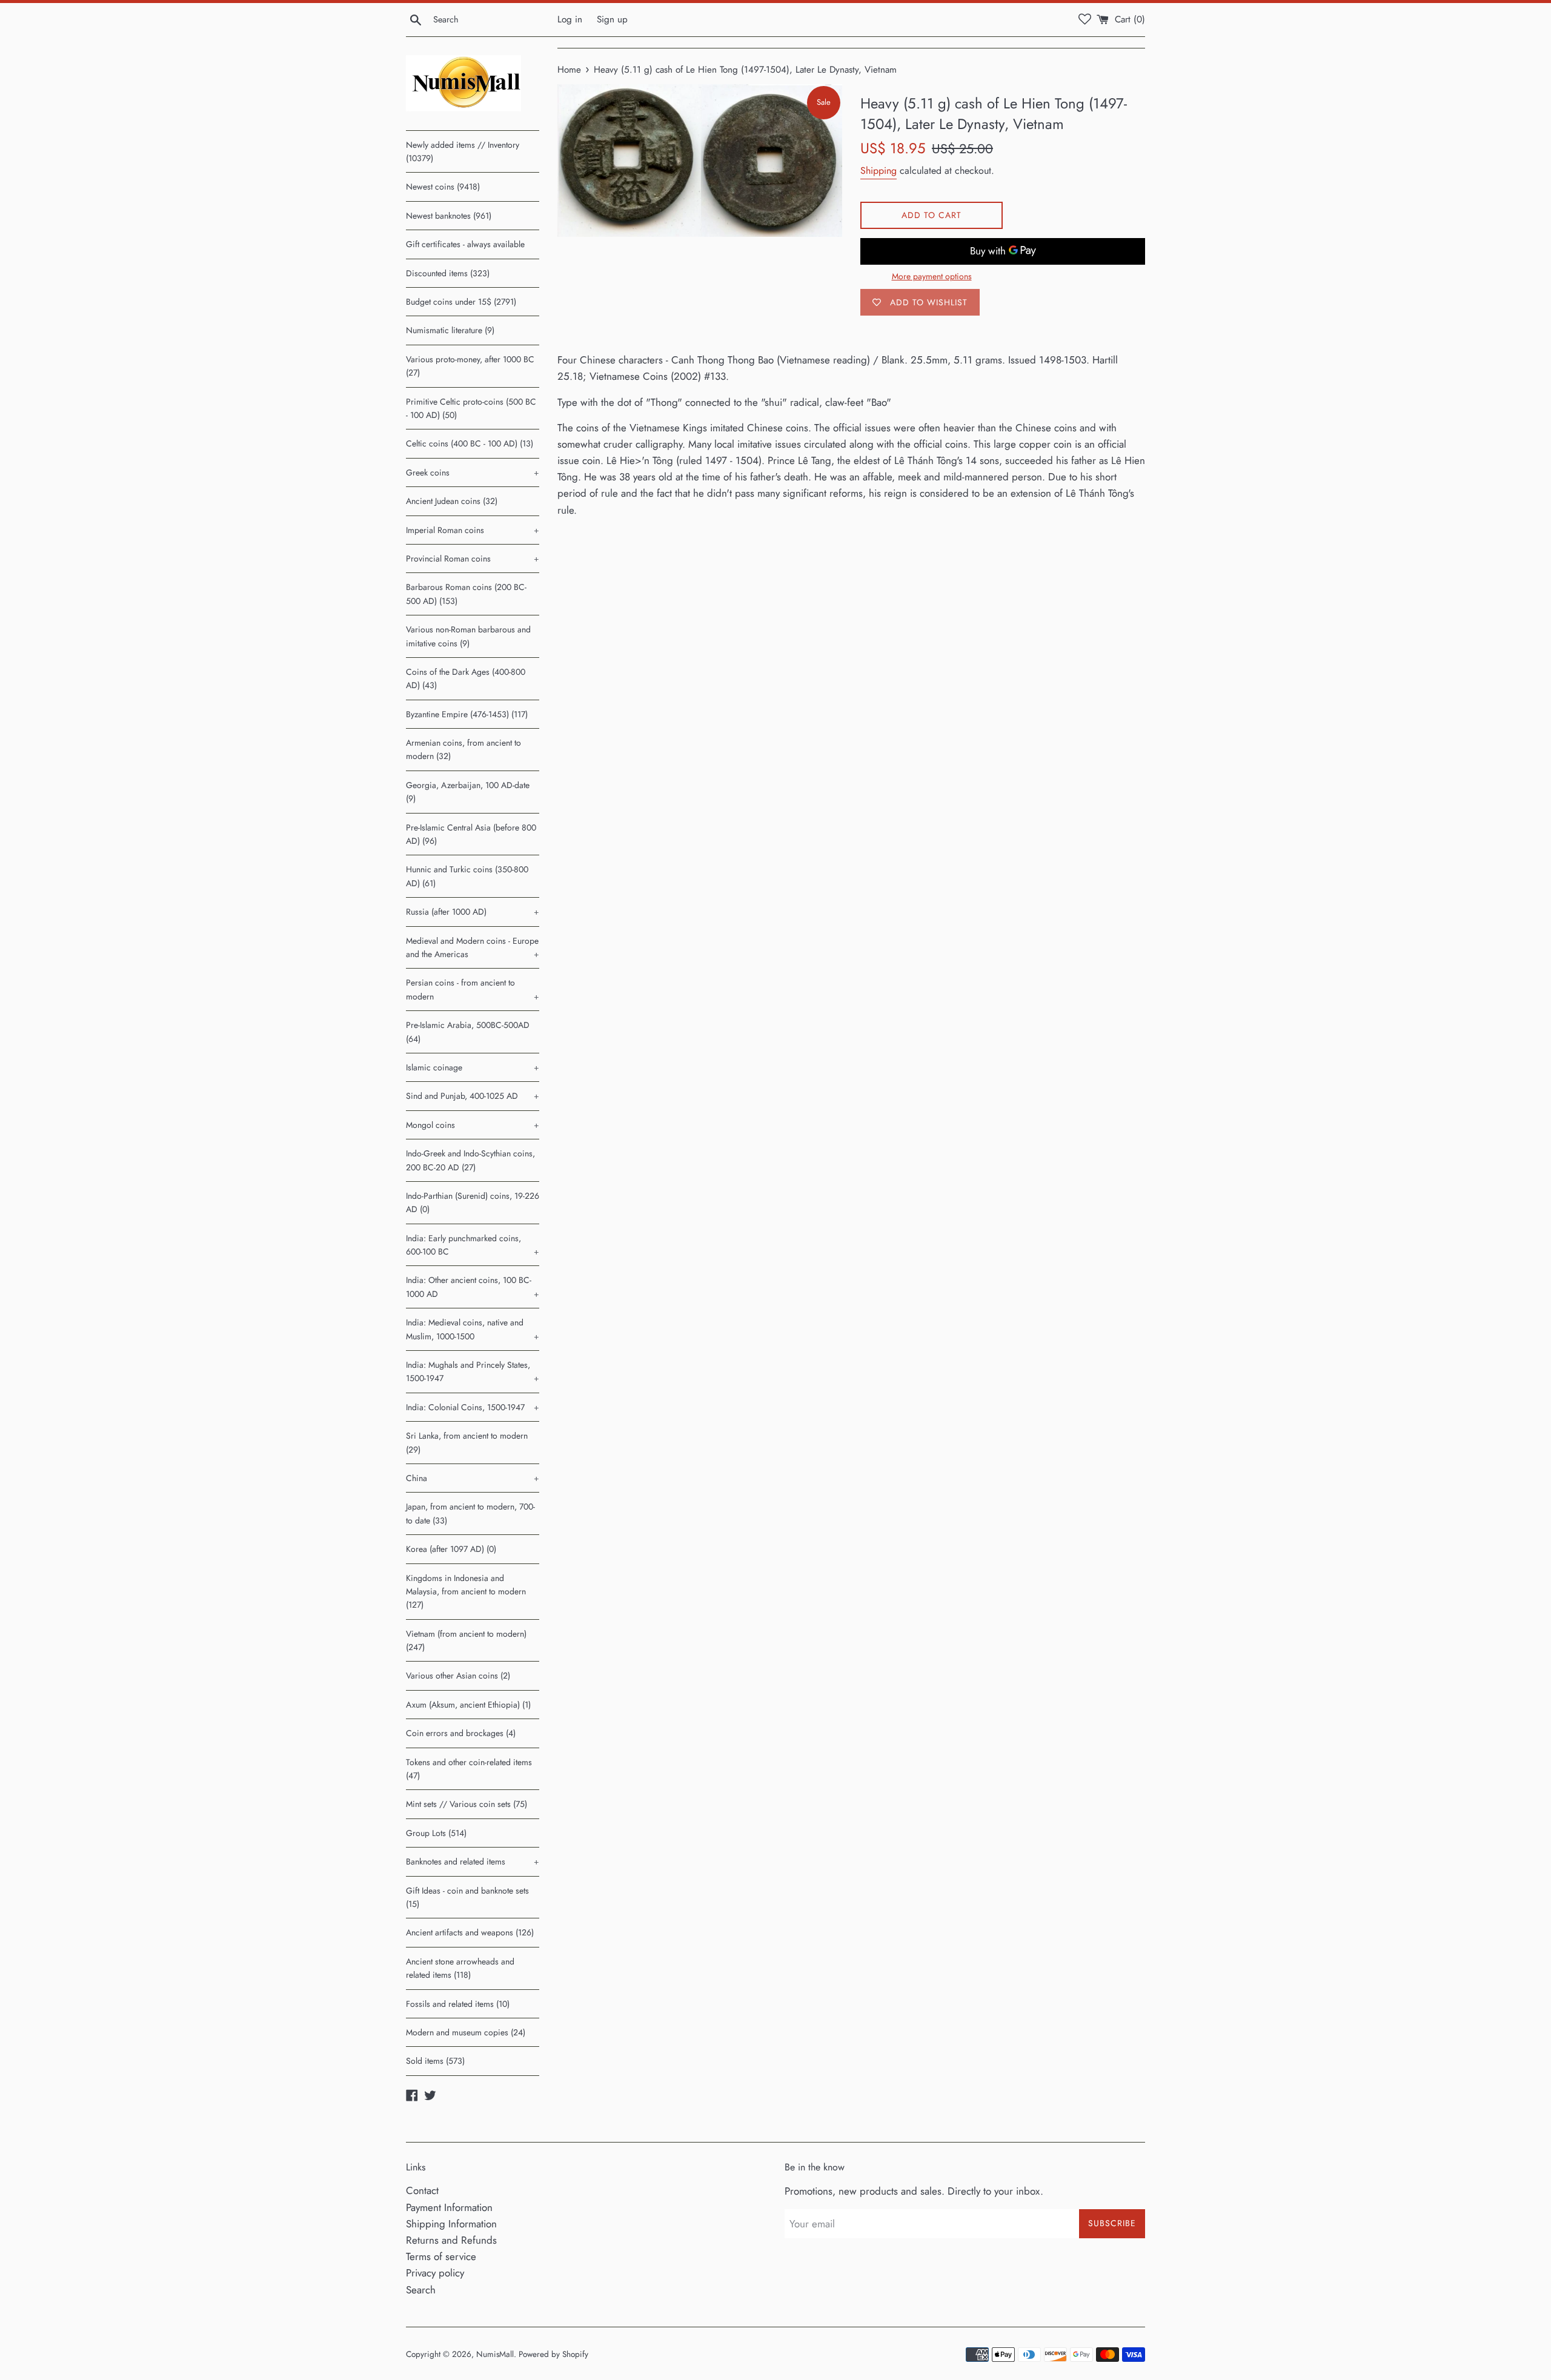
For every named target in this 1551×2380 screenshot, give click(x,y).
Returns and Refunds (451, 2240)
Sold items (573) (435, 2061)
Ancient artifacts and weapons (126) (470, 1932)
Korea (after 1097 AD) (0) (451, 1549)
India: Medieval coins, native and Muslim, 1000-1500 (473, 1329)
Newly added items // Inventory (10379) (463, 151)
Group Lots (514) (436, 1833)
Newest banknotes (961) (449, 216)
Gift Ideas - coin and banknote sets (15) (467, 1897)
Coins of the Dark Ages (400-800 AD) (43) (466, 678)
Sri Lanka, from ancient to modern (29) (467, 1442)
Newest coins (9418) (443, 187)
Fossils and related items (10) (458, 2004)
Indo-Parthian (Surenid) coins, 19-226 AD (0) (473, 1202)
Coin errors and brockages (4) (461, 1733)
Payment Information (449, 2207)
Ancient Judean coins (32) (452, 501)
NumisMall (495, 2354)
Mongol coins (473, 1125)
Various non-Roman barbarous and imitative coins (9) (468, 636)
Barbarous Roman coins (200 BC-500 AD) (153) (466, 594)
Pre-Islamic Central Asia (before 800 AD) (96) (471, 834)
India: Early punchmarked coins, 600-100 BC (473, 1245)
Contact (422, 2190)
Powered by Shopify (553, 2354)
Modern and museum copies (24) (466, 2032)
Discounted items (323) (448, 273)
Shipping (878, 171)
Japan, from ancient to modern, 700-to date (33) (470, 1513)
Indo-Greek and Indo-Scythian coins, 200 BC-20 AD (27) (470, 1160)
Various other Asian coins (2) (458, 1676)
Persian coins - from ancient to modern (473, 989)
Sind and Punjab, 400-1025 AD (473, 1096)
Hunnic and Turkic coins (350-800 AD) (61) (467, 876)
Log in (570, 19)
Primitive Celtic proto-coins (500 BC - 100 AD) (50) (471, 408)
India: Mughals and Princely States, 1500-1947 (473, 1371)
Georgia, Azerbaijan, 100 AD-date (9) (468, 792)
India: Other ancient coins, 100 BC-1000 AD (473, 1287)
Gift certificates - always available (465, 244)
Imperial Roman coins (473, 530)
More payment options (932, 276)
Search (421, 2290)
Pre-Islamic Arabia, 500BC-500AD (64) (468, 1032)
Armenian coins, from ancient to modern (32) (463, 749)
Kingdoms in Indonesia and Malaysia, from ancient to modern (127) (466, 1592)
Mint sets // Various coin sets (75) (467, 1804)
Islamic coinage (473, 1067)
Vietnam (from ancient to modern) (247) (466, 1640)
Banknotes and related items (473, 1861)
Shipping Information (451, 2224)
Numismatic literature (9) (450, 330)
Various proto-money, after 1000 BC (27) (470, 366)
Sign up (612, 19)
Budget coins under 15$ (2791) (461, 302)
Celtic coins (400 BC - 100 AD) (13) (470, 443)
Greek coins (473, 472)
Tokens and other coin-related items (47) (469, 1769)
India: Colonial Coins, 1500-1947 (473, 1407)
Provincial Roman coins (473, 559)
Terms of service (441, 2256)
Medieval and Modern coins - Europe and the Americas (473, 947)
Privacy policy (435, 2273)
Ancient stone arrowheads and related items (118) (460, 1968)
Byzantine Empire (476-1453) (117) (467, 714)
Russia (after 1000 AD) (473, 912)
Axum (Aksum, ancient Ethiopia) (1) (468, 1705)
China (473, 1478)
